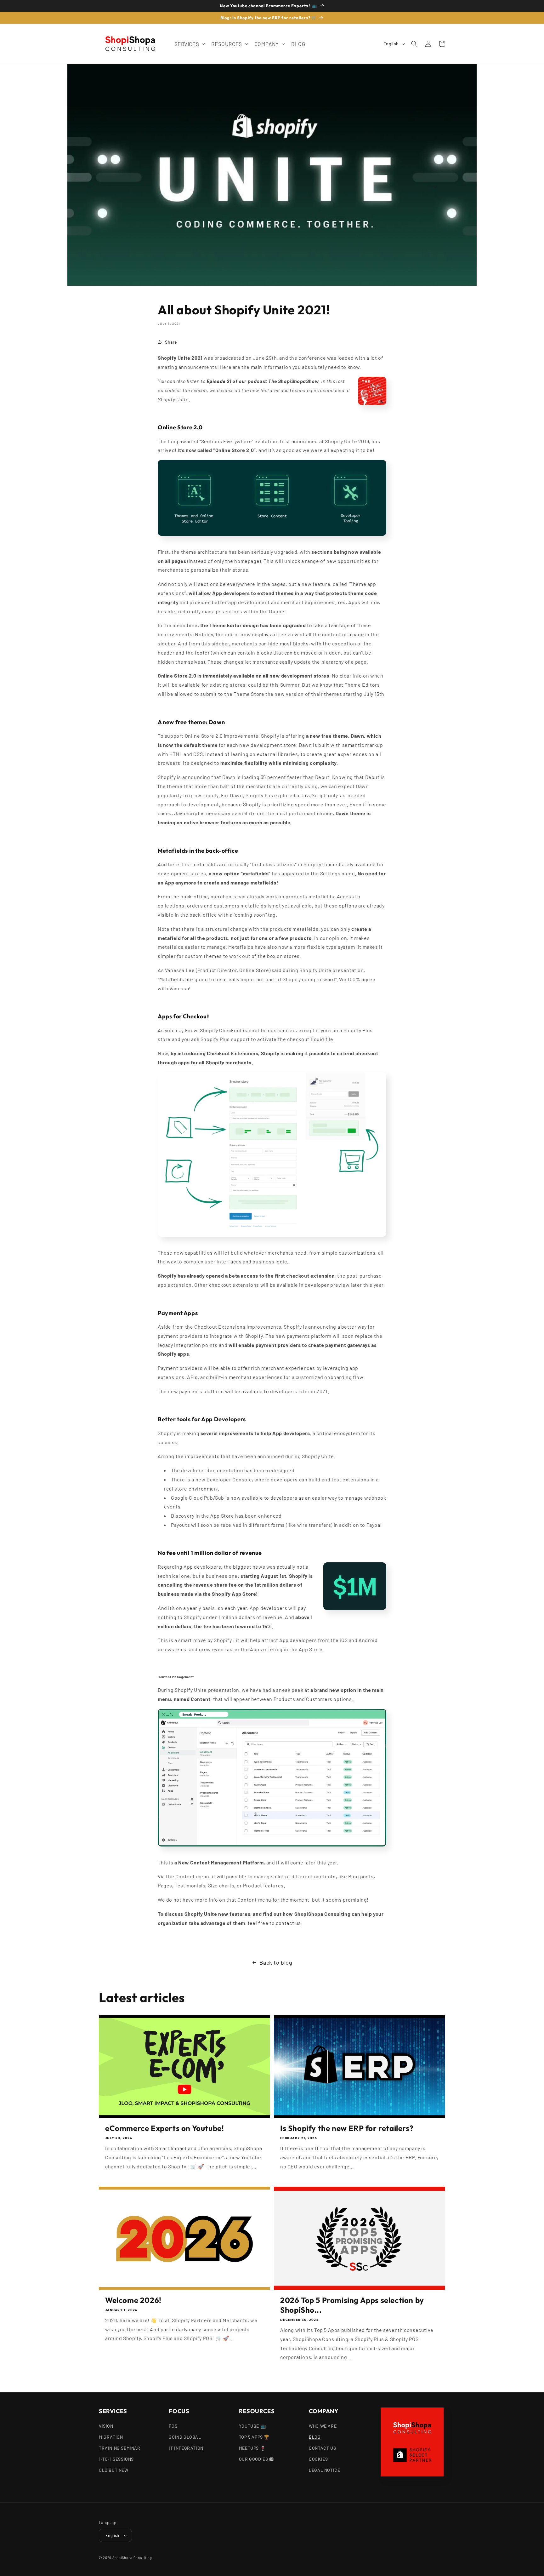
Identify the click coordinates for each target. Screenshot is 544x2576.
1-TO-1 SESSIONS (116, 2459)
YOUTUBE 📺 (252, 2426)
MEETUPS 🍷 (252, 2448)
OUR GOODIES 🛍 (256, 2459)
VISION (106, 2426)
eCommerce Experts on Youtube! (164, 2128)
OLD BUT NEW (114, 2470)
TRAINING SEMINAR (120, 2448)
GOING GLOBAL (185, 2437)
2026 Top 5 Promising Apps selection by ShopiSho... (352, 2305)
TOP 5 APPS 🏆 (254, 2437)
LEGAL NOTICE (324, 2470)
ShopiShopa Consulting (132, 2558)
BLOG (315, 2437)
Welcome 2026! (133, 2300)
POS (173, 2426)
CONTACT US (322, 2448)
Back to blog (276, 1962)
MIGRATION (111, 2437)
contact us (288, 1923)
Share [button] (171, 342)
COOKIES (318, 2459)
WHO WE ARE (323, 2426)
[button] (189, 44)
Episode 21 (219, 381)
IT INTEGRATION (186, 2448)
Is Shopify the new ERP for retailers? (347, 2128)
